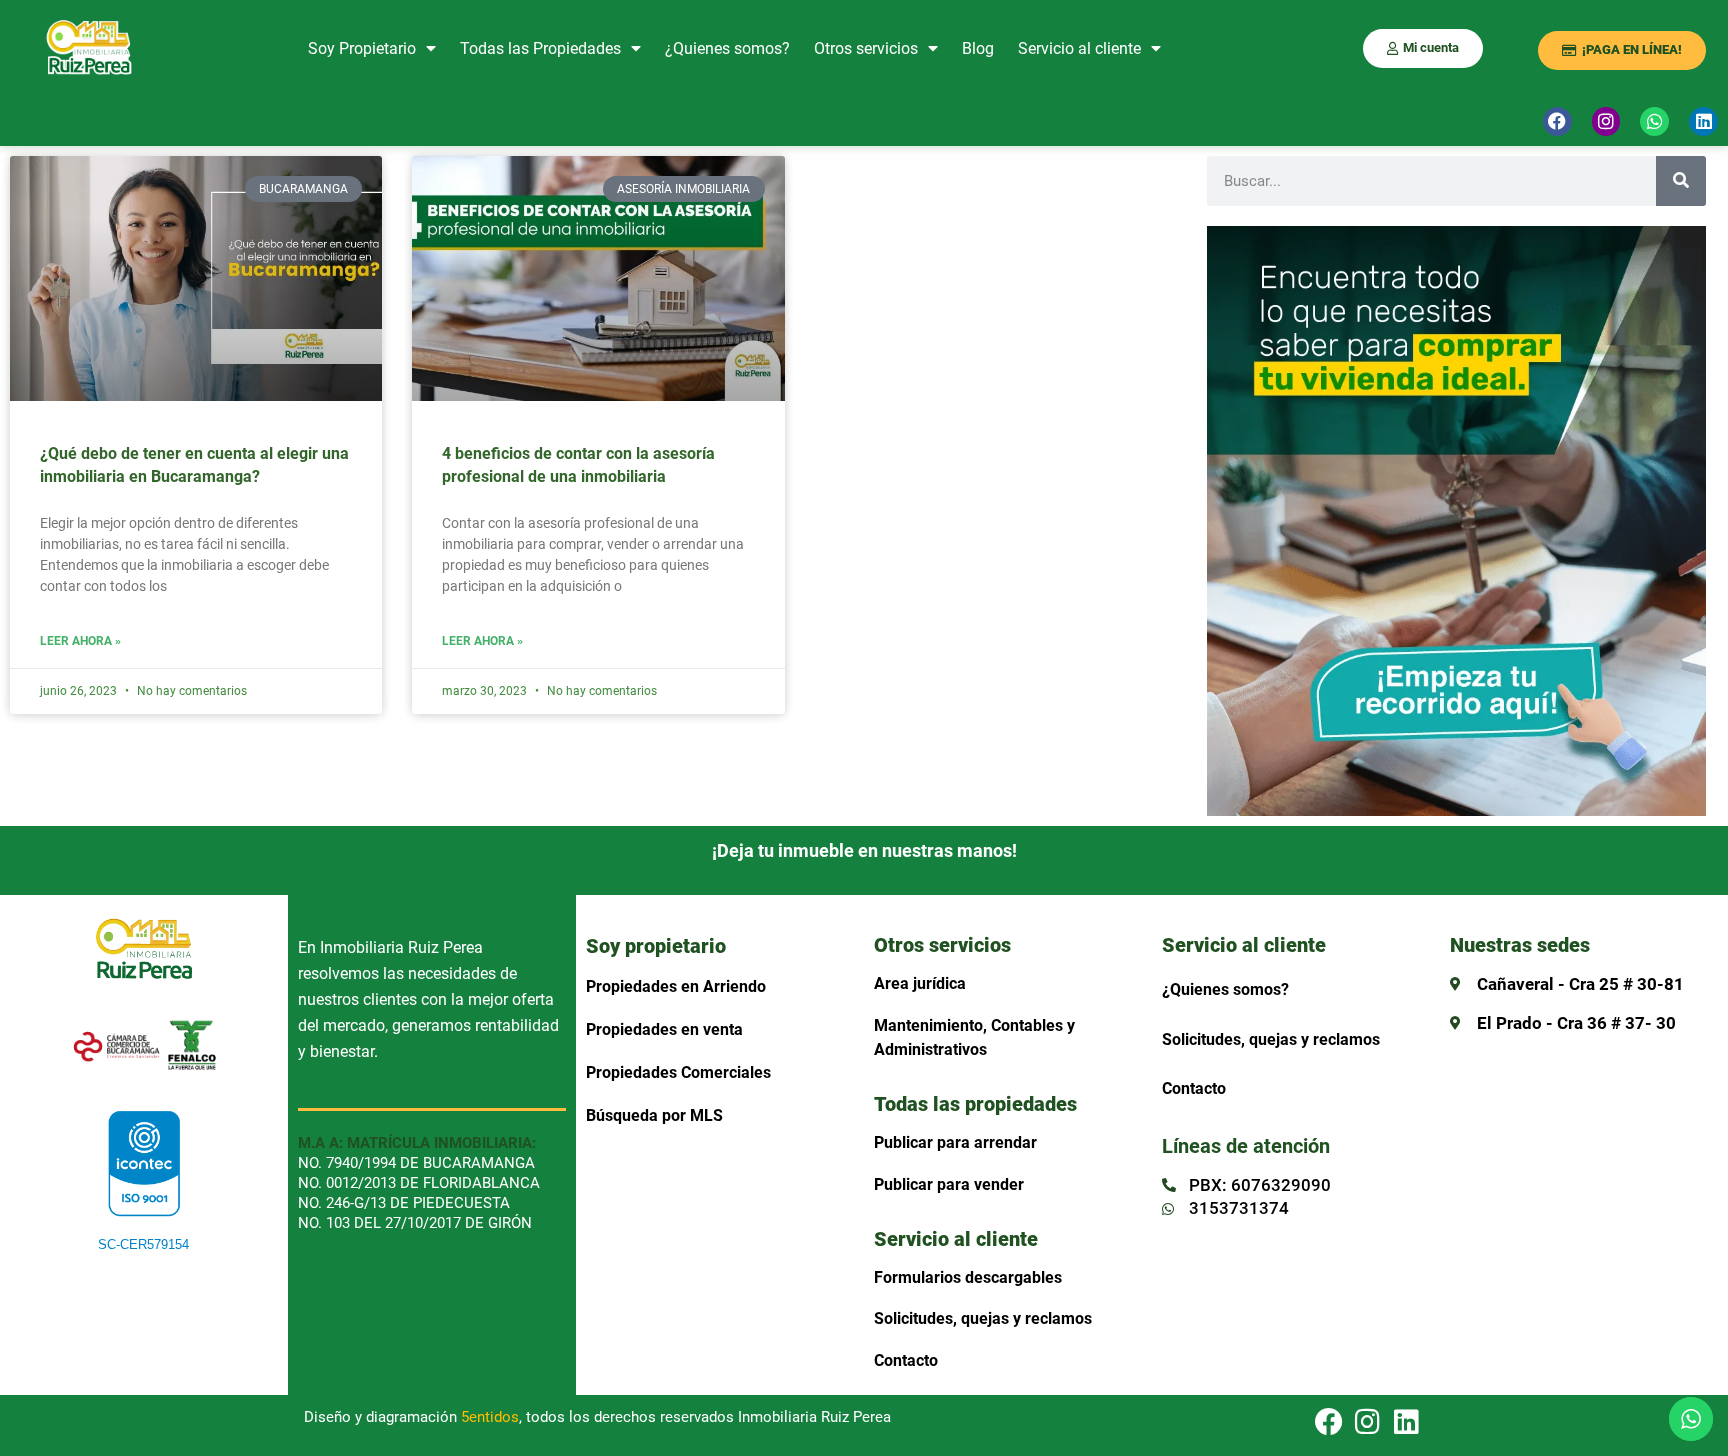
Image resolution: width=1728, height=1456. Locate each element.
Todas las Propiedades (540, 48)
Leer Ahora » (80, 641)
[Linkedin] (1703, 121)
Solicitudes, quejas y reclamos (983, 1318)
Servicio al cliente (1079, 48)
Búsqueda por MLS (654, 1115)
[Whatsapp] (1654, 121)
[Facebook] (1557, 121)
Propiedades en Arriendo (676, 986)
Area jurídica (920, 983)
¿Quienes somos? (727, 48)
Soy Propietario (362, 48)
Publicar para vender (949, 1184)
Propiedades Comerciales (678, 1072)
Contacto (906, 1360)
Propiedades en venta (664, 1029)
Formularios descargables (968, 1277)
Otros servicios (866, 48)
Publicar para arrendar (955, 1142)
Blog (978, 48)
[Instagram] (1606, 121)
